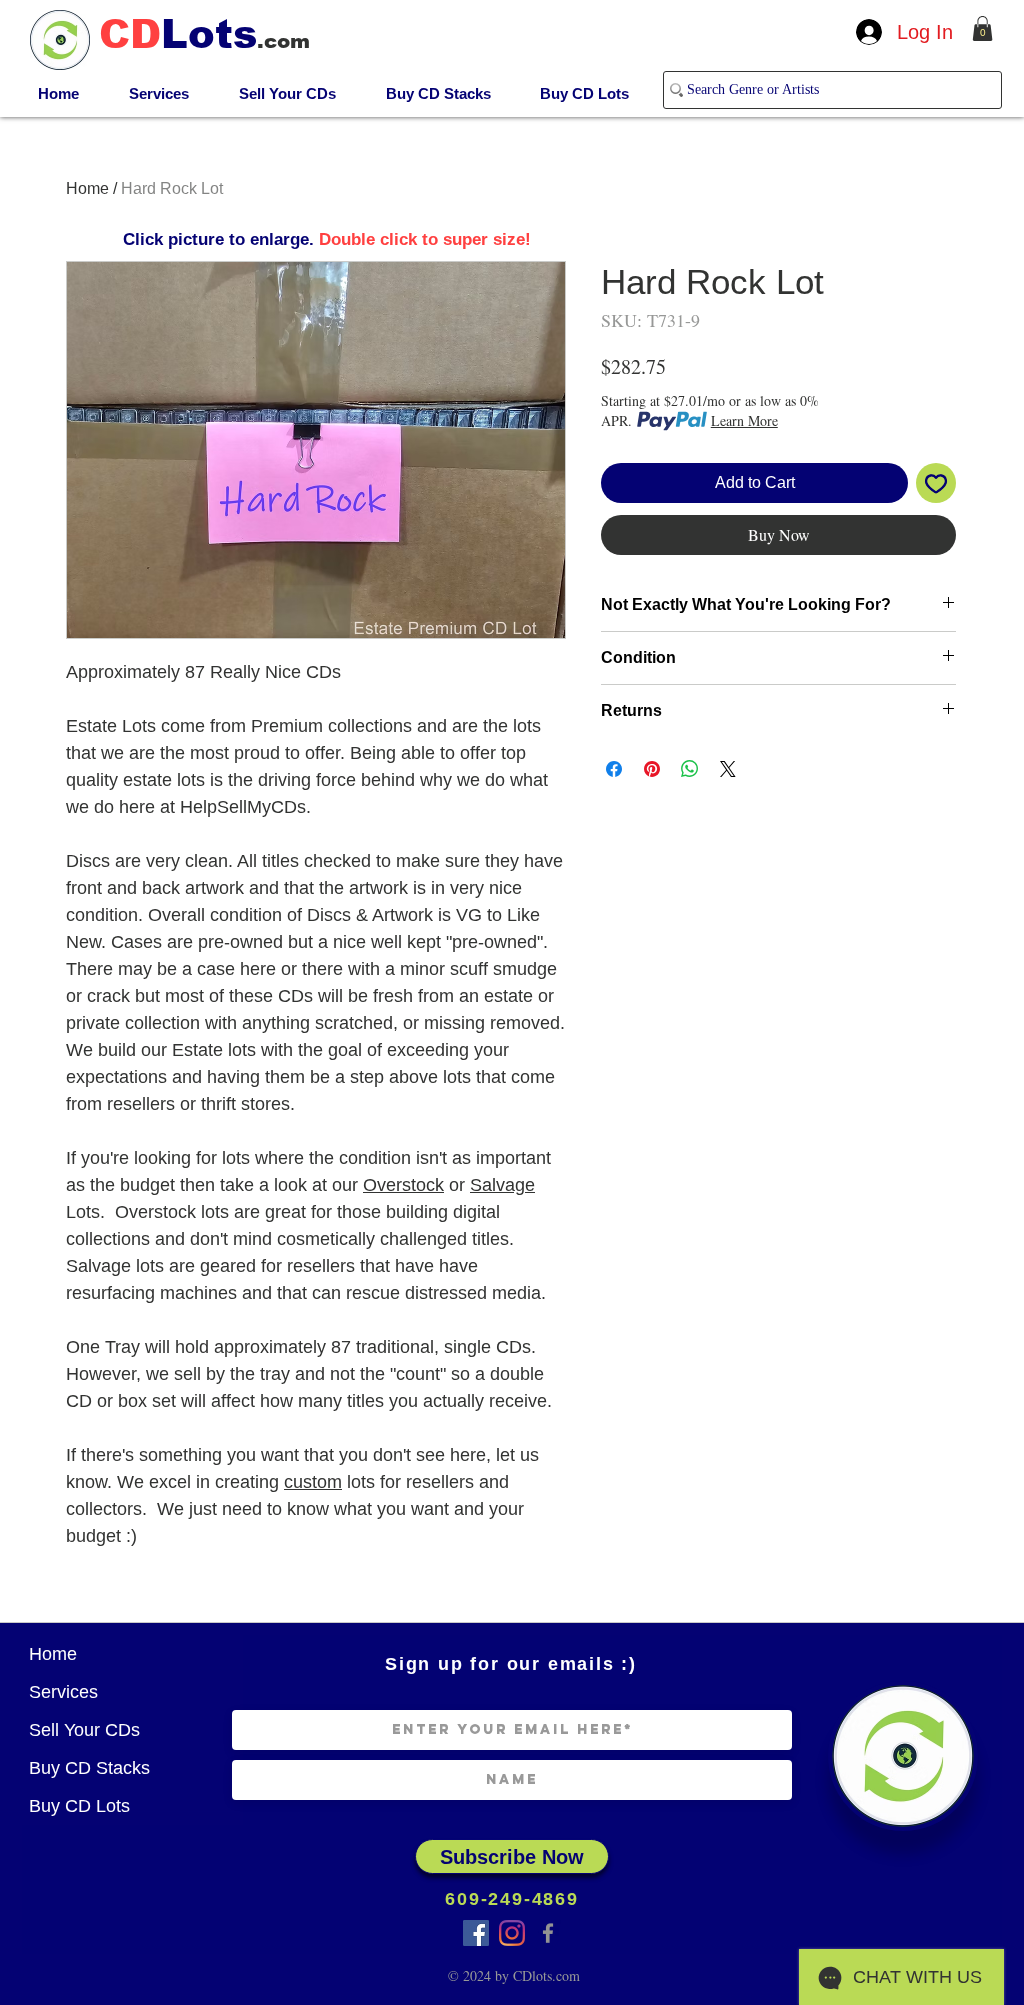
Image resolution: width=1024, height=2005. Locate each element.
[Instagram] (512, 1933)
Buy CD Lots (79, 1806)
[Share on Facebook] (614, 769)
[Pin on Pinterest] (652, 769)
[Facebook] (548, 1933)
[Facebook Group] (476, 1933)
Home (87, 188)
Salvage (502, 1185)
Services (63, 1692)
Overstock (403, 1185)
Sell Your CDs (84, 1730)
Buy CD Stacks (89, 1768)
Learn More (744, 420)
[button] (982, 28)
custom (313, 1482)
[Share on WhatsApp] (690, 769)
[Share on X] (728, 769)
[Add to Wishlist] (936, 483)
